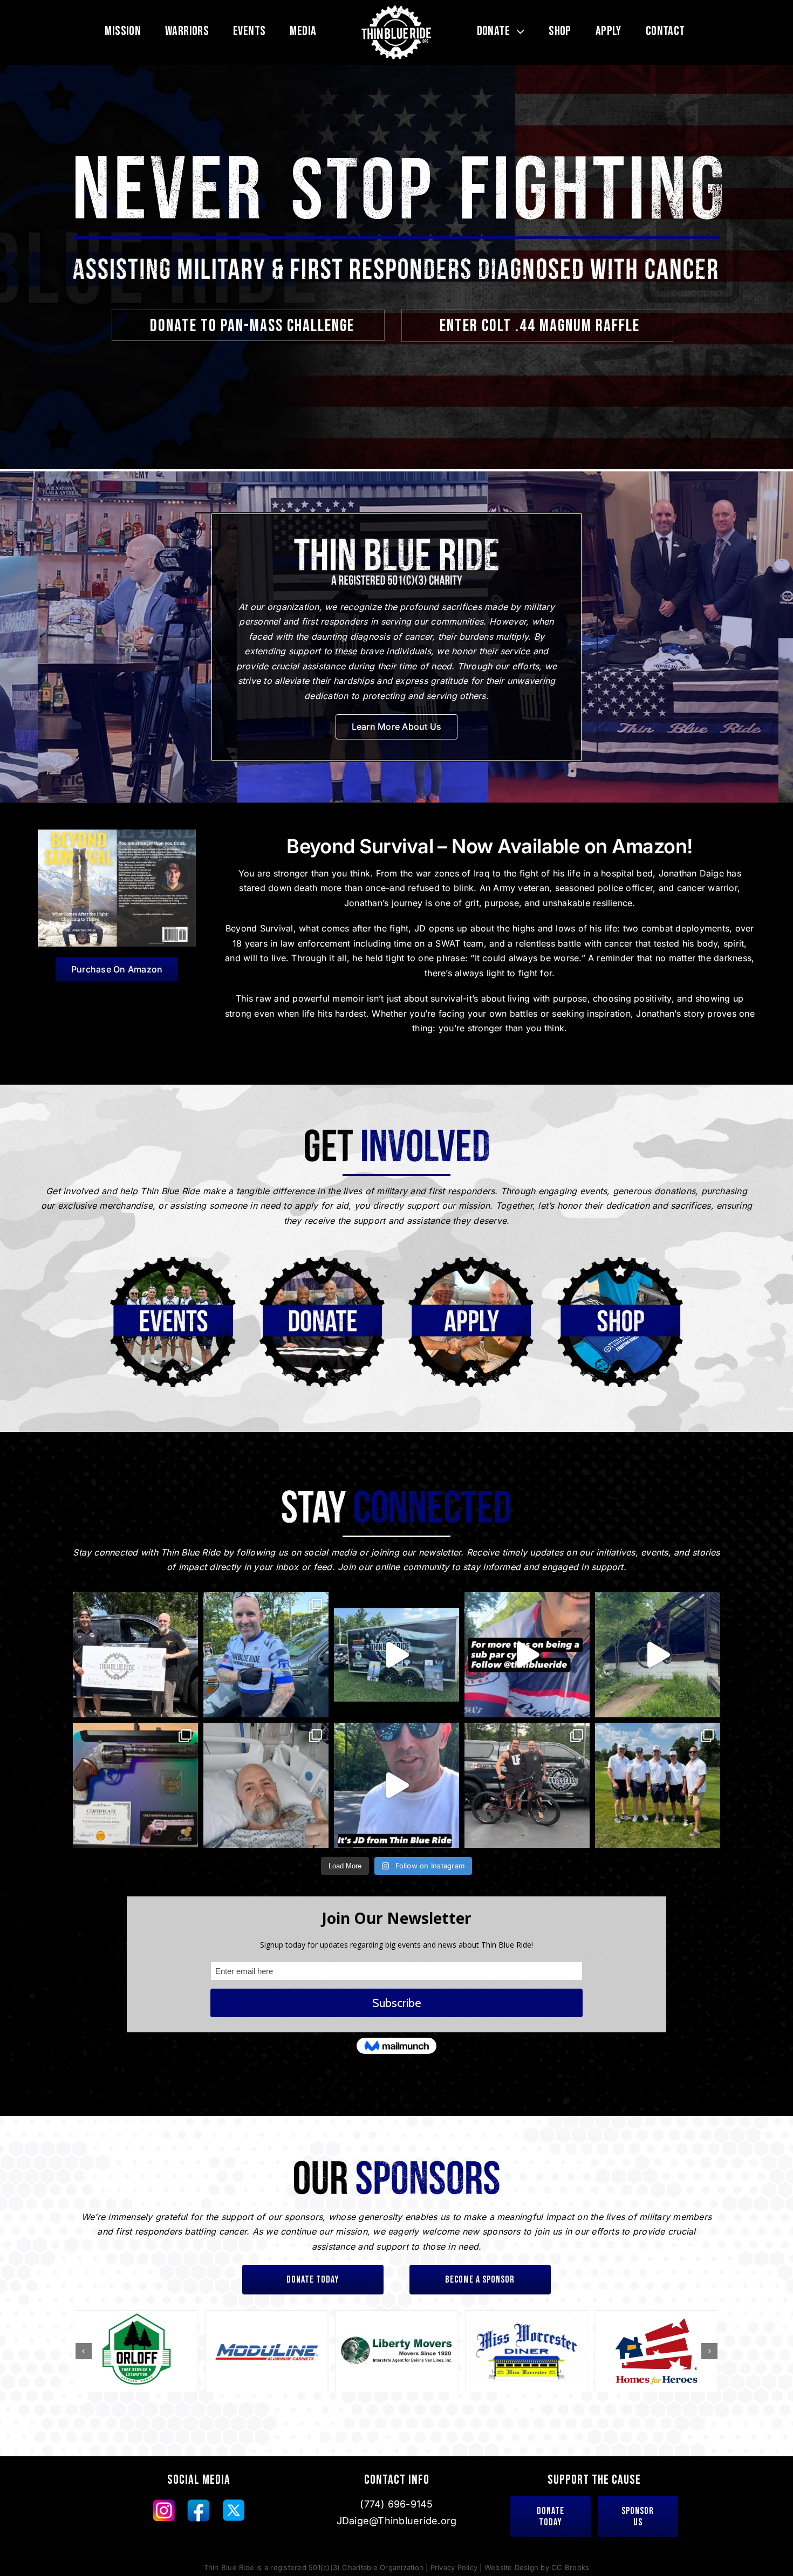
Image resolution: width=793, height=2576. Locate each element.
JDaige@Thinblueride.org (397, 2521)
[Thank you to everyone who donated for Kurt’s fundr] (135, 1655)
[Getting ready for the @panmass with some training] (527, 1655)
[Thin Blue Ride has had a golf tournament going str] (658, 1785)
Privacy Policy (454, 2567)
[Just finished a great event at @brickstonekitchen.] (396, 1655)
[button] (84, 2351)
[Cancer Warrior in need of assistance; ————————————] (266, 1785)
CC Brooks (570, 2567)
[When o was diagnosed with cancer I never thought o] (266, 1655)
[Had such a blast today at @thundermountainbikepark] (658, 1655)
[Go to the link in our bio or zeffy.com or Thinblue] (135, 1785)
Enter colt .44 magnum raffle (540, 326)
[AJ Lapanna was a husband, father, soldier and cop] (396, 1785)
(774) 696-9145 (396, 2504)
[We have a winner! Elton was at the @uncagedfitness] (527, 1785)
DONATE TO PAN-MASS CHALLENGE (252, 326)
